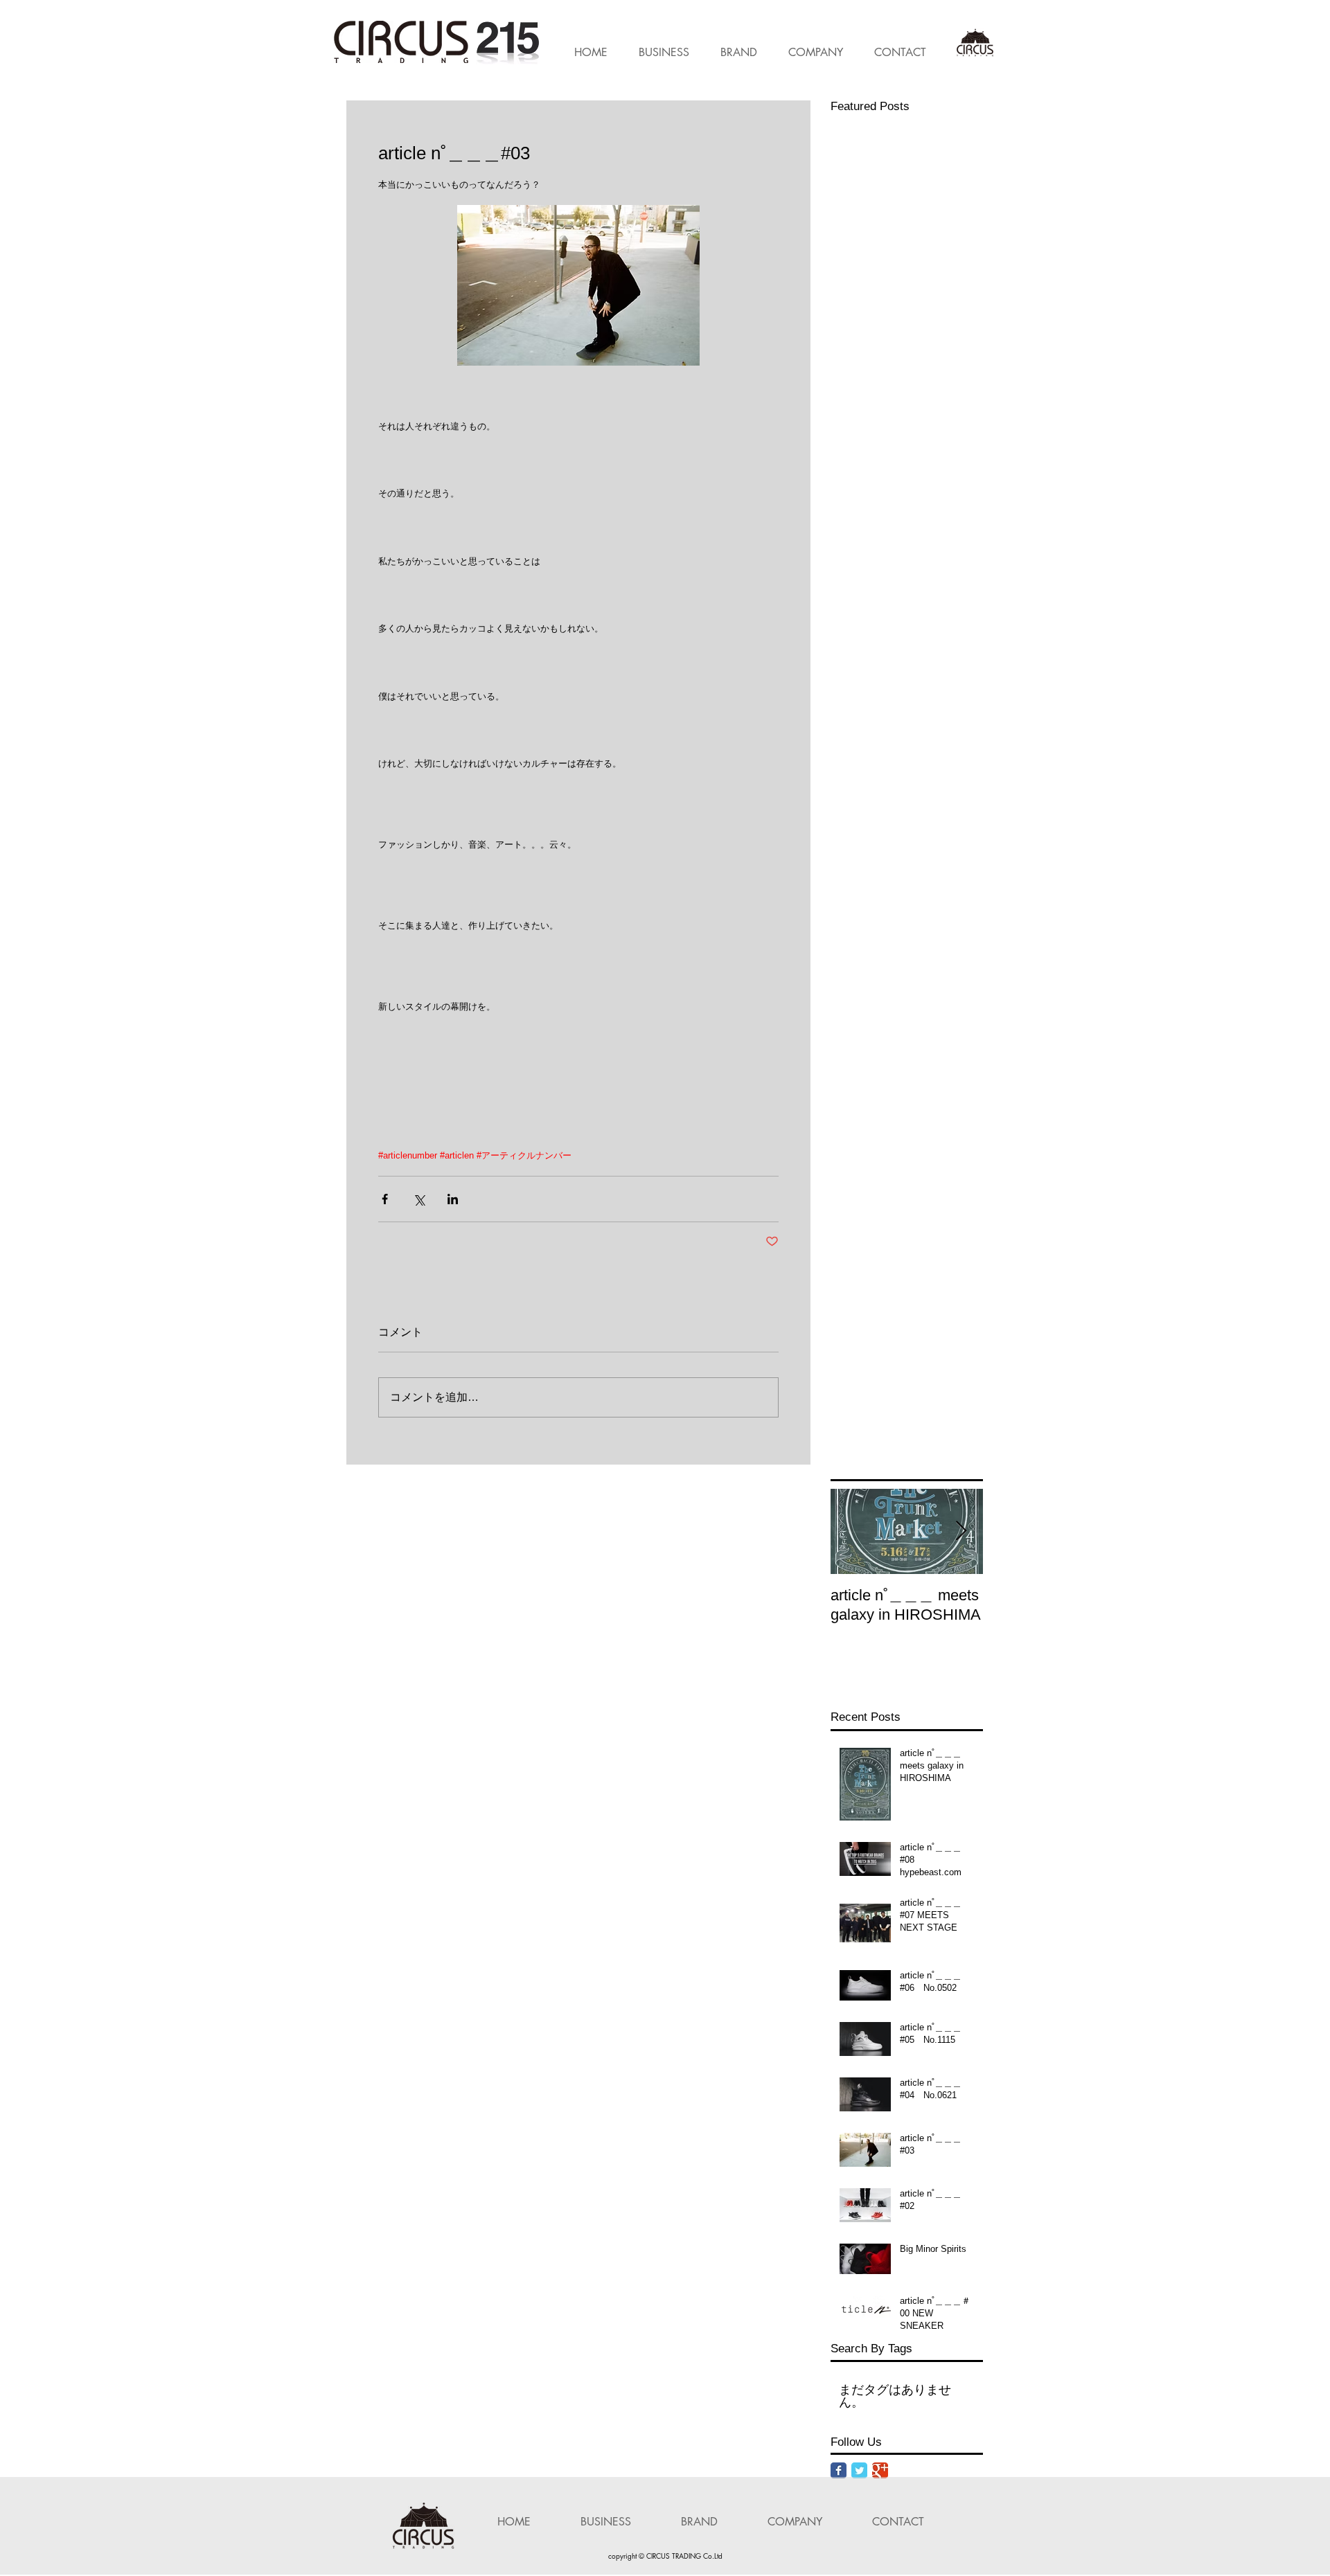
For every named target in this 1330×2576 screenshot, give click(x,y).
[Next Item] (961, 1532)
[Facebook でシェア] (385, 1199)
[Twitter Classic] (859, 2470)
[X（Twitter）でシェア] (419, 1199)
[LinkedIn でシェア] (453, 1199)
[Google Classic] (880, 2470)
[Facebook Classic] (839, 2470)
